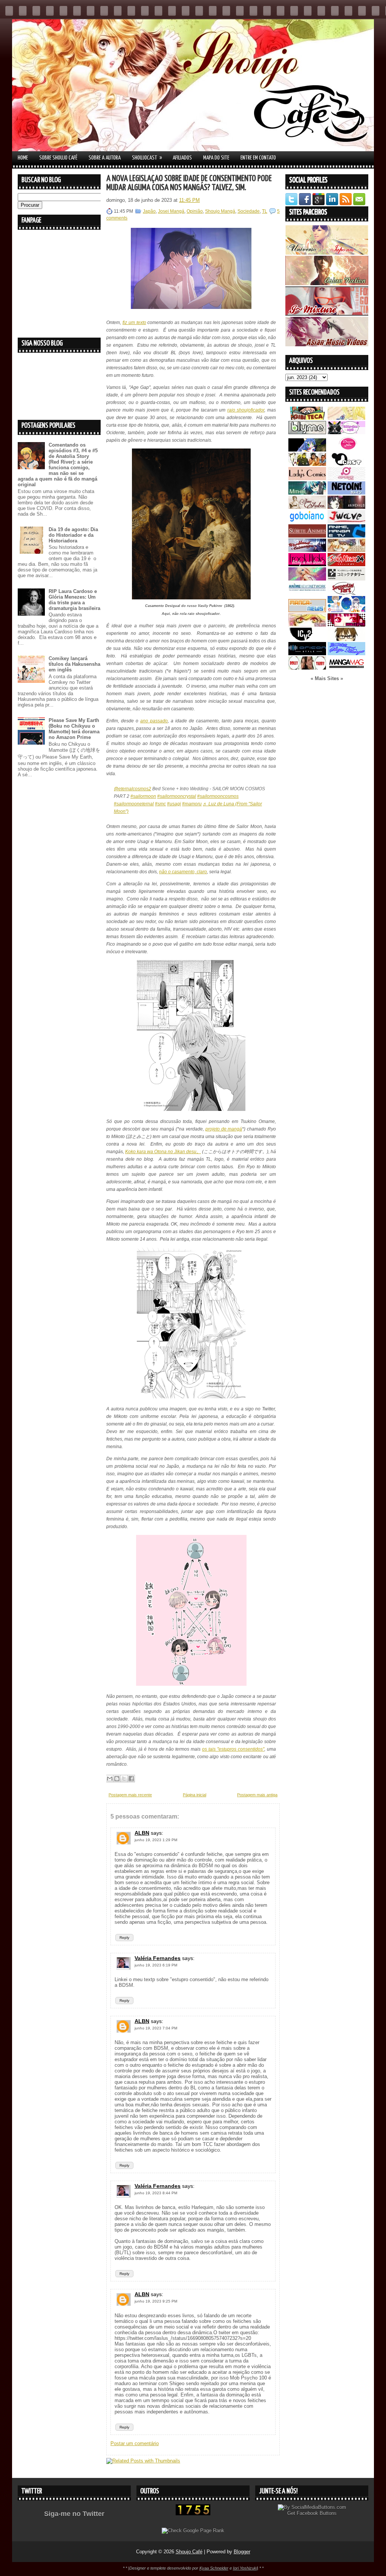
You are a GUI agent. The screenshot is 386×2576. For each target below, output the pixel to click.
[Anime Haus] (346, 507)
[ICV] (307, 639)
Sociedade (249, 211)
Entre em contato (258, 158)
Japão (149, 211)
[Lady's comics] (307, 478)
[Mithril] (307, 493)
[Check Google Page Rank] (193, 2531)
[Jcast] (346, 464)
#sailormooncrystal (177, 796)
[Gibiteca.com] (307, 418)
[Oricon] (307, 654)
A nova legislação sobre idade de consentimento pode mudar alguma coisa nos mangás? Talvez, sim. (189, 183)
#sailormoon (143, 796)
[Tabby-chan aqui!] (346, 432)
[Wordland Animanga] (307, 550)
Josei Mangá (171, 211)
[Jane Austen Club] (307, 507)
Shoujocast (147, 158)
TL (265, 211)
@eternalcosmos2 (132, 789)
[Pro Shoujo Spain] (346, 625)
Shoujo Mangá (220, 211)
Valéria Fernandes (158, 1958)
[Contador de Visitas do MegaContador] (193, 2514)
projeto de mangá (224, 1129)
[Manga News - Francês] (307, 611)
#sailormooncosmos (218, 796)
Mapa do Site (216, 158)
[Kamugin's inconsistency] (307, 579)
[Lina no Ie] (346, 418)
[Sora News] (346, 565)
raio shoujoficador (246, 410)
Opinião (195, 211)
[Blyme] (307, 432)
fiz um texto (134, 323)
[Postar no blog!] (117, 1779)
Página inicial (195, 1795)
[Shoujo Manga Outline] (307, 625)
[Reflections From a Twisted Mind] (307, 464)
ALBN (142, 1833)
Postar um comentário (135, 2443)
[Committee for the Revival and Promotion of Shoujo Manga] (346, 654)
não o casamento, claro (183, 872)
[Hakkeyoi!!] (346, 639)
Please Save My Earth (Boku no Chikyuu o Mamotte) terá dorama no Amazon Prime (74, 729)
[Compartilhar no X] (124, 1779)
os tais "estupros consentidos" (233, 1749)
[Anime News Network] (307, 593)
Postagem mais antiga (257, 1795)
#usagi (174, 804)
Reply (124, 1938)
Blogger (242, 2552)
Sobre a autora (105, 158)
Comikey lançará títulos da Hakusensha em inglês (74, 664)
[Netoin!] (346, 493)
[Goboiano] (307, 521)
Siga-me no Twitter (74, 2514)
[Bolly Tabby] (307, 668)
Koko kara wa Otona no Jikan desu (161, 1152)
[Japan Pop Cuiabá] (346, 478)
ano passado (154, 721)
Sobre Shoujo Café (58, 158)
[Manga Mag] (346, 668)
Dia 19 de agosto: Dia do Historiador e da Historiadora (73, 535)
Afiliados (182, 158)
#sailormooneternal (134, 804)
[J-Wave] (346, 521)
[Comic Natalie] (346, 579)
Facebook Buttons (317, 2513)
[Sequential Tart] (346, 593)
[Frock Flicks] (307, 565)
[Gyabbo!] (307, 450)
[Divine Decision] (346, 550)
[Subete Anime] (307, 536)
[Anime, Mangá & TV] (346, 536)
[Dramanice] (346, 450)
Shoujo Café (189, 2552)
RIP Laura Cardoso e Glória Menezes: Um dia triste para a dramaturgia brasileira (74, 600)
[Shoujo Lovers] (346, 611)
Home (23, 158)
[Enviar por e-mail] (110, 1779)
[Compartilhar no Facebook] (131, 1779)
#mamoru (192, 804)
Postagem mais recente (130, 1795)
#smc (160, 804)
